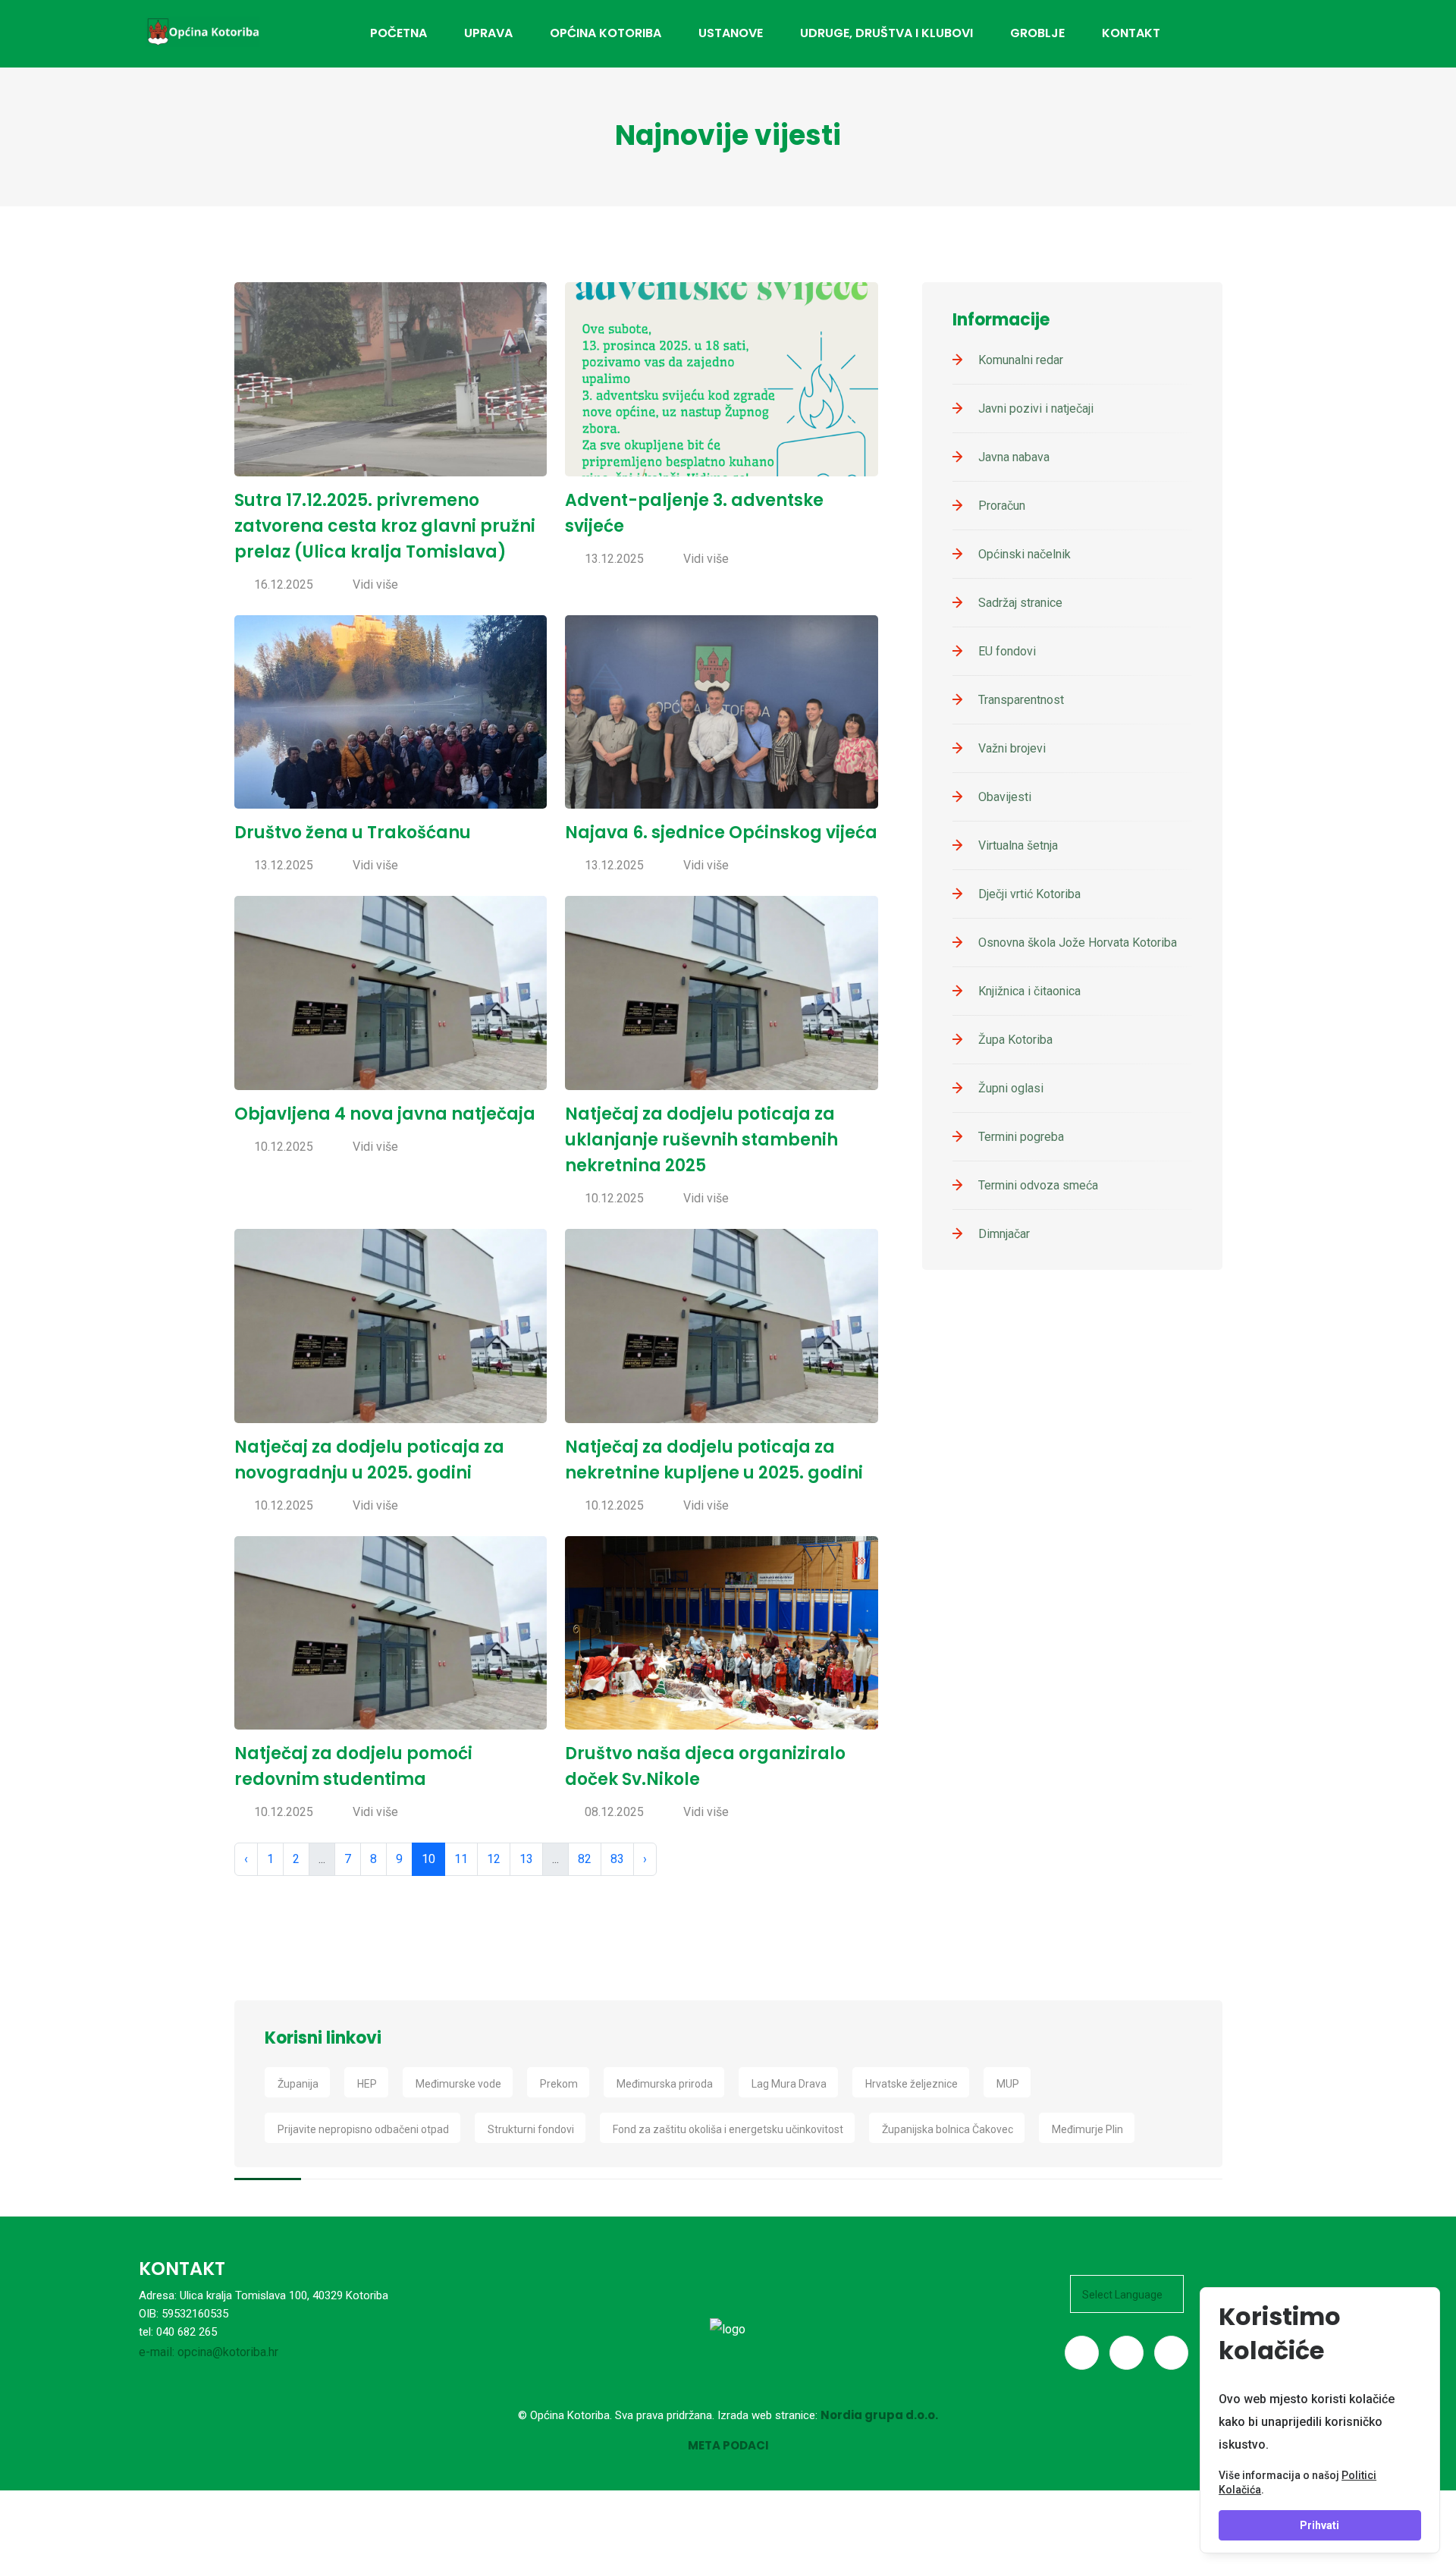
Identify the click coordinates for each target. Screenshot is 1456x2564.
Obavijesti (1005, 797)
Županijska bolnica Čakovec (948, 2129)
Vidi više (375, 584)
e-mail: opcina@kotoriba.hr (209, 2352)
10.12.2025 (284, 1147)
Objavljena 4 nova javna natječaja (385, 1114)
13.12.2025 (614, 559)
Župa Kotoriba (1015, 1040)
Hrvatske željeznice (912, 2084)
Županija (298, 2084)
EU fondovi (1007, 651)
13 (526, 1859)
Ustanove (731, 33)
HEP (367, 2084)
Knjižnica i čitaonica (1029, 991)
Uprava (488, 33)
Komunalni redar (1021, 360)
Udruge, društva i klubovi (886, 33)
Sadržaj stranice (1020, 603)
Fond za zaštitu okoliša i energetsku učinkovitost (728, 2129)
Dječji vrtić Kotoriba (1029, 894)
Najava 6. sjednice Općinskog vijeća (721, 833)
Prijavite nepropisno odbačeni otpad (363, 2129)
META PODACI (728, 2445)
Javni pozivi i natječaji (1036, 408)
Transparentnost (1021, 700)
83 (617, 1859)
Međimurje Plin (1087, 2129)
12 (494, 1859)
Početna (399, 33)
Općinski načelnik (1025, 554)
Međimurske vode (458, 2084)
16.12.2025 (284, 584)
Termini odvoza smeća (1038, 1185)
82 (585, 1859)
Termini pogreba (1021, 1137)
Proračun (1002, 506)
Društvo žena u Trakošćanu (353, 833)
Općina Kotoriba (606, 33)
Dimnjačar (1004, 1234)
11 (461, 1859)
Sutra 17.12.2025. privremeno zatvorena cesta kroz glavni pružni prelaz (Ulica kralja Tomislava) (385, 526)
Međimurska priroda (665, 2084)
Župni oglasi (1011, 1088)
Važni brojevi (1012, 748)
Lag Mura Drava (789, 2084)
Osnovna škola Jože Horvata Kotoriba (1078, 943)
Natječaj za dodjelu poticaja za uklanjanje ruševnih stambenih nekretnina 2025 (701, 1140)
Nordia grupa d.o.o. (879, 2415)
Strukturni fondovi (531, 2129)
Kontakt (1131, 33)
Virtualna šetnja (1018, 845)
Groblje (1037, 33)
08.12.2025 (614, 1812)
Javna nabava (1014, 457)
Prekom (559, 2084)
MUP (1008, 2084)
